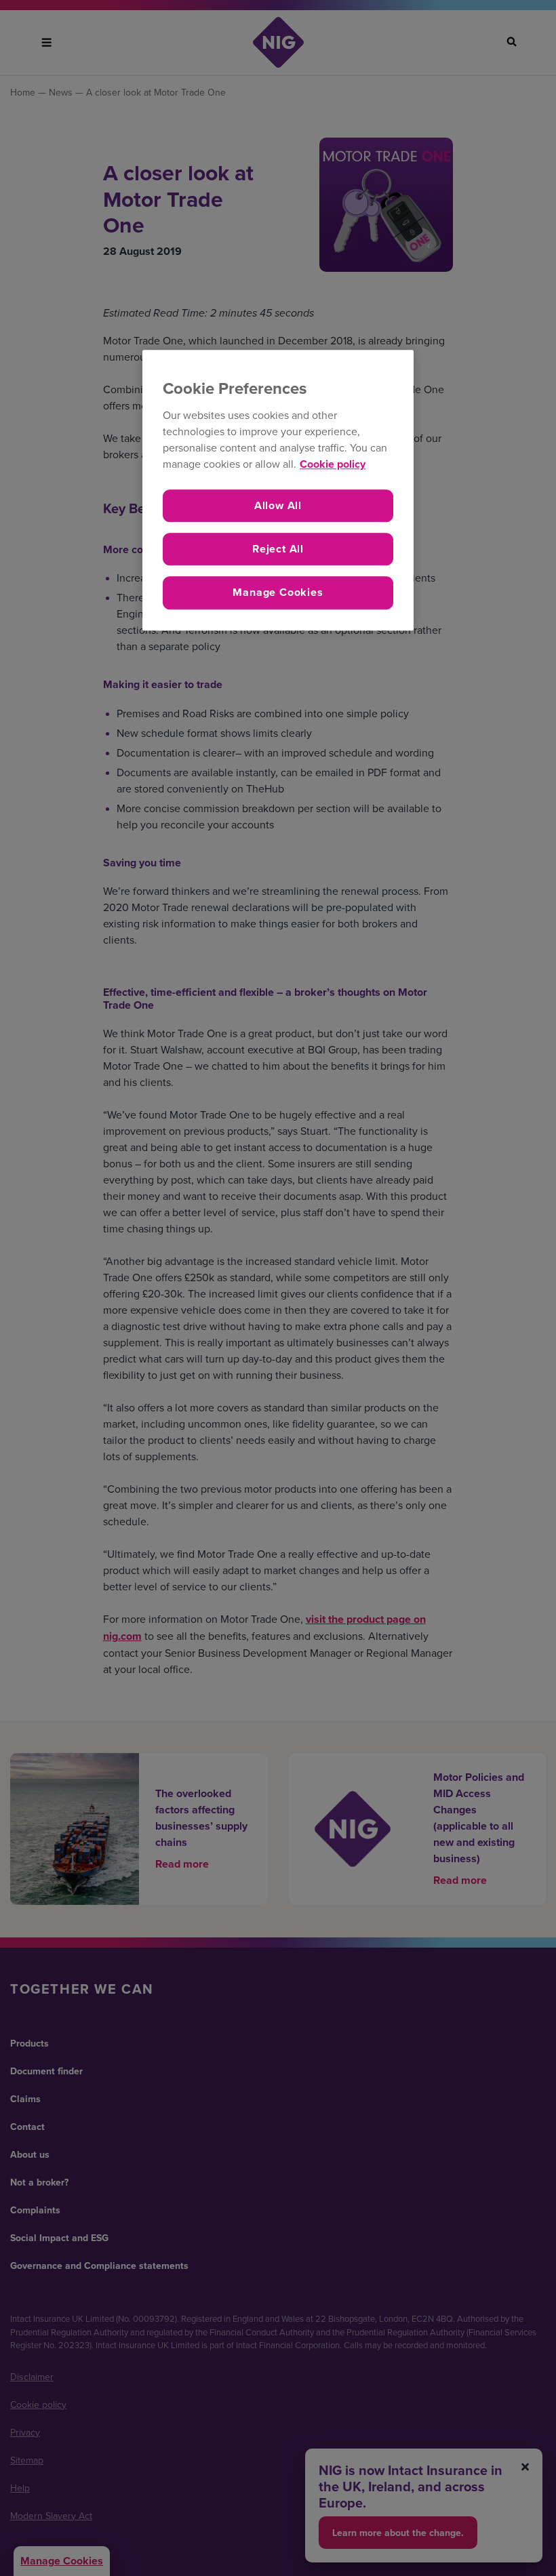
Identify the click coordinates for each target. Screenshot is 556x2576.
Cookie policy (333, 464)
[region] (278, 490)
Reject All (278, 549)
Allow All (278, 505)
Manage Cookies (278, 593)
